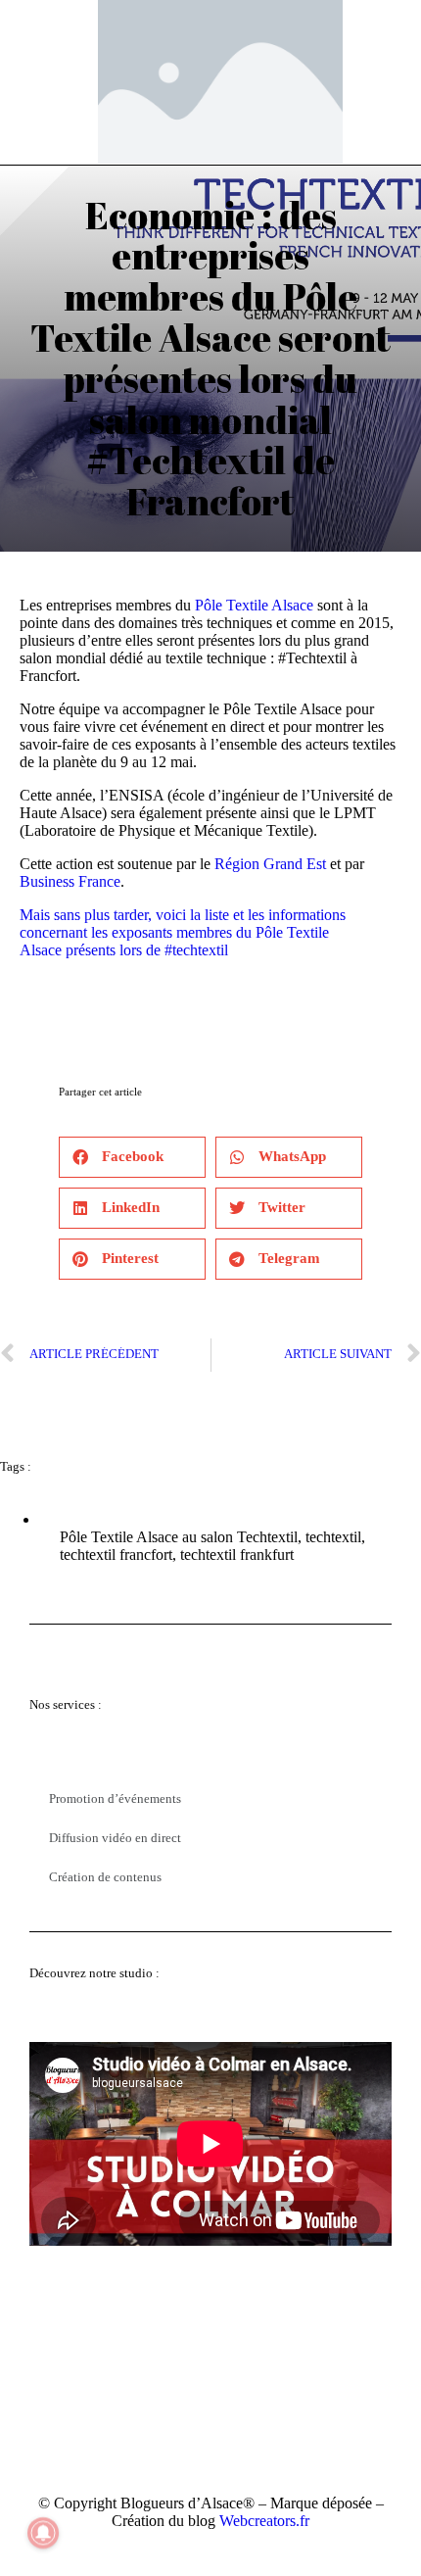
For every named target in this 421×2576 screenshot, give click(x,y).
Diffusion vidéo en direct (115, 1838)
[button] (132, 1157)
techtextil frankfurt (237, 1555)
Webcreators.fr (264, 2521)
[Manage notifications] (43, 2533)
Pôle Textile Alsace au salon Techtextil (179, 1537)
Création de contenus (105, 1877)
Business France (70, 881)
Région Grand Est (270, 864)
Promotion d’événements (115, 1798)
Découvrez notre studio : (94, 1973)
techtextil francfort (116, 1555)
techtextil (333, 1537)
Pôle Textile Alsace (254, 605)
